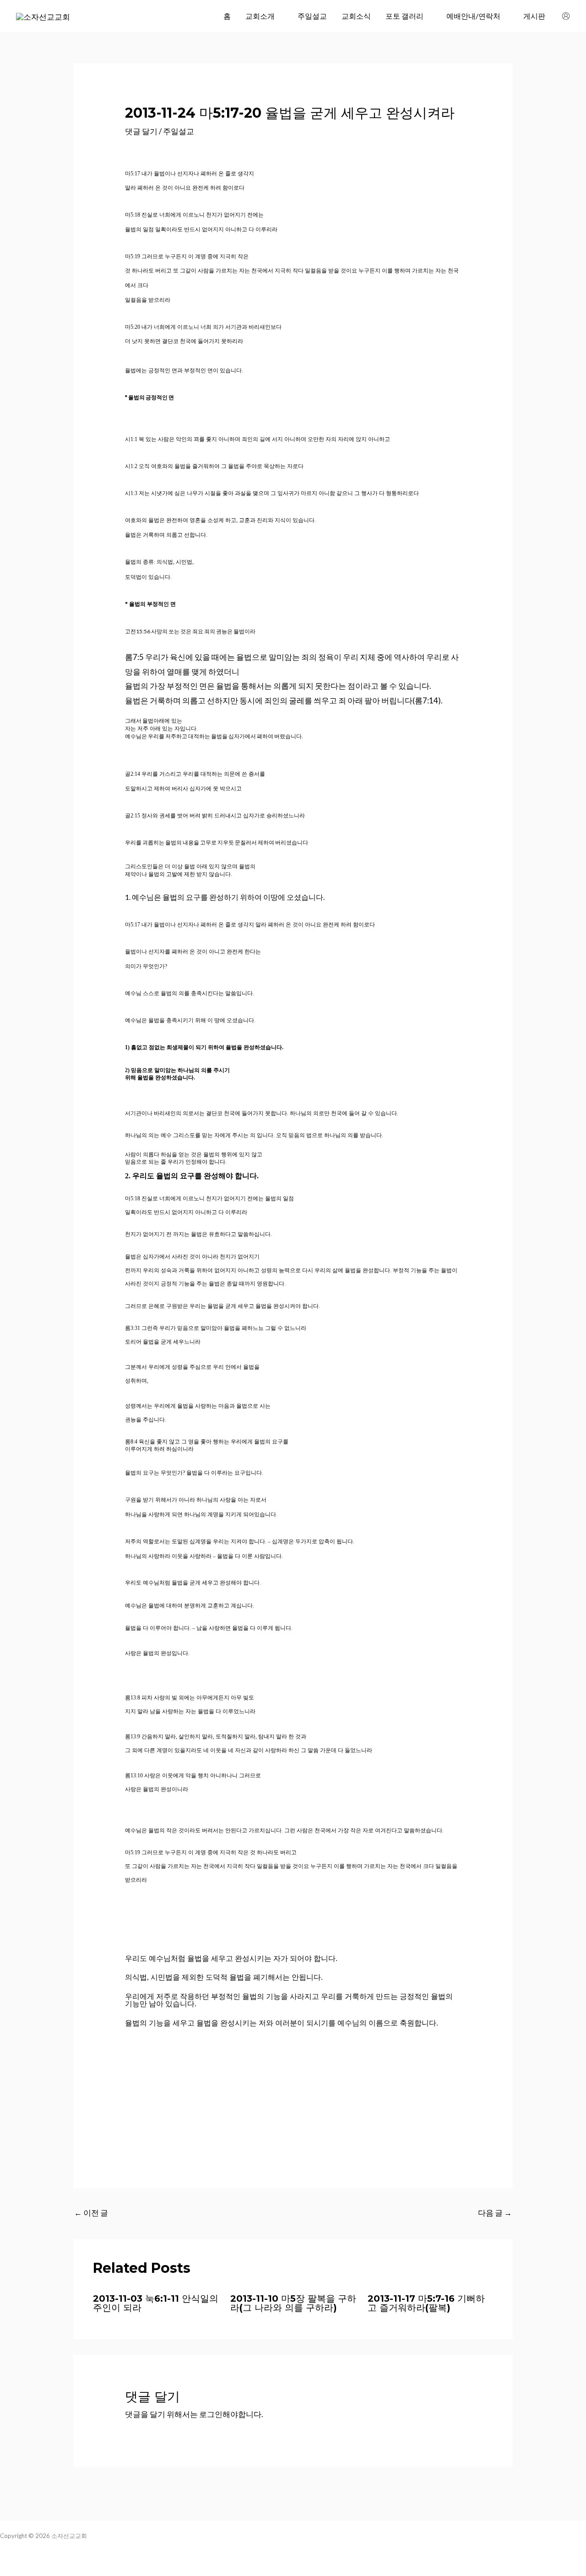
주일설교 (312, 16)
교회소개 (260, 16)
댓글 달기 (141, 131)
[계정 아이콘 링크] (566, 16)
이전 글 (91, 2213)
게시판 (534, 16)
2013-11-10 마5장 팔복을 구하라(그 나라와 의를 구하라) (293, 2303)
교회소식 (356, 16)
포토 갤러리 (404, 16)
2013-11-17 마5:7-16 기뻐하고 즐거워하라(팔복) (426, 2303)
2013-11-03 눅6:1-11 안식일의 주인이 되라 (156, 2303)
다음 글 (495, 2213)
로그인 (211, 2414)
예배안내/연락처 (473, 16)
